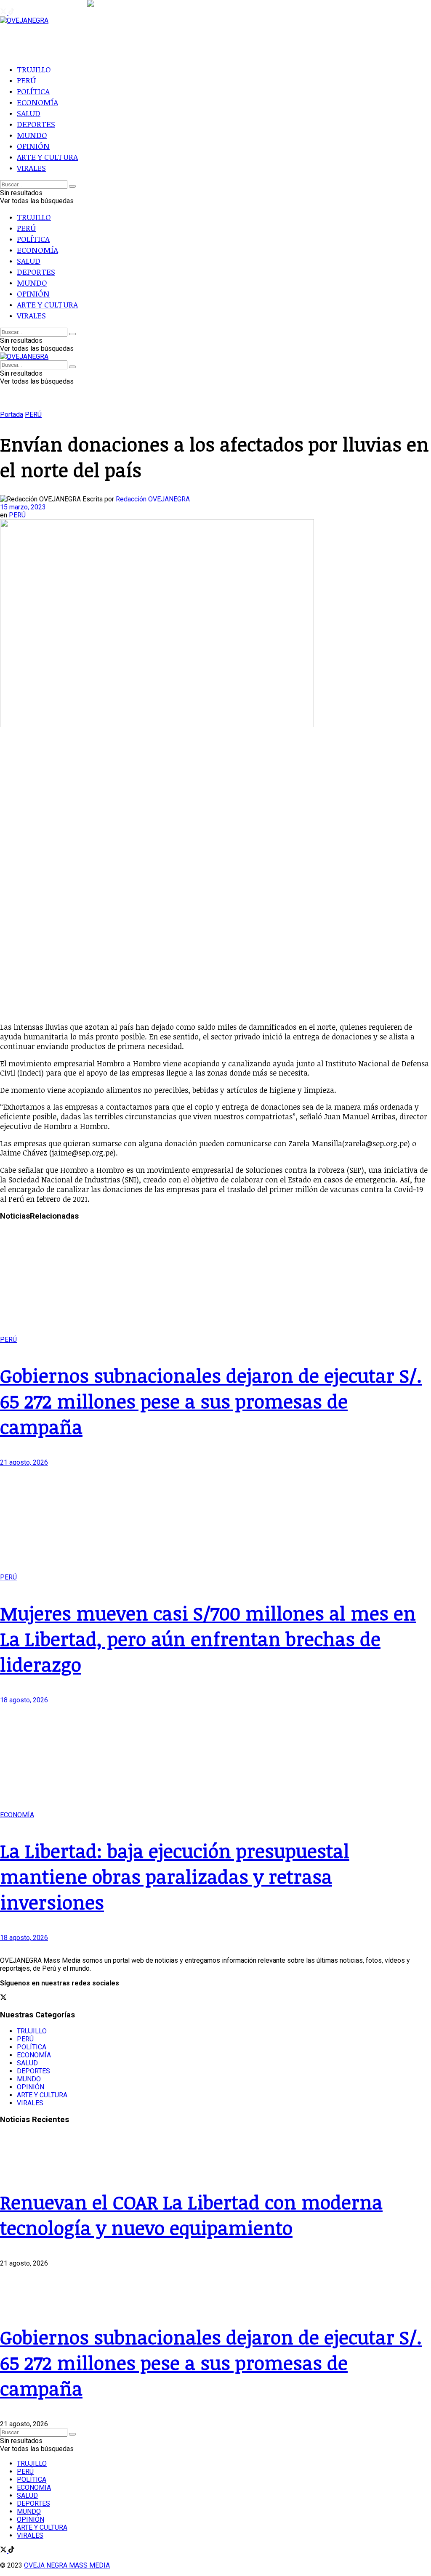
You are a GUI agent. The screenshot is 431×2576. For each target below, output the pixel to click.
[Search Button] (72, 186)
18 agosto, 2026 (24, 1700)
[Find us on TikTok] (11, 12)
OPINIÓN (33, 146)
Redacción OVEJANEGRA (153, 499)
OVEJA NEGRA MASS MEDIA (67, 2565)
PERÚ (26, 80)
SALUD (29, 113)
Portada (12, 415)
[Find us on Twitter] (4, 12)
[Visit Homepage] (24, 20)
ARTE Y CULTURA (47, 157)
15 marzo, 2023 (23, 507)
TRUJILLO (34, 69)
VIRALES (31, 168)
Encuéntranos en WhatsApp (46, 4)
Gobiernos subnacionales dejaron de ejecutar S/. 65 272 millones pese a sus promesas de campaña (211, 1401)
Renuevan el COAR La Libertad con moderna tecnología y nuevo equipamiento (191, 2215)
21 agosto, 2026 (24, 1462)
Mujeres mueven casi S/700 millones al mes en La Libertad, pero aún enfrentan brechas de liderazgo (208, 1639)
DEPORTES (36, 124)
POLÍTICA (33, 91)
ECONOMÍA (37, 102)
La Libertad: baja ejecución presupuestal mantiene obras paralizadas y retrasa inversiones (175, 1876)
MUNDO (32, 135)
